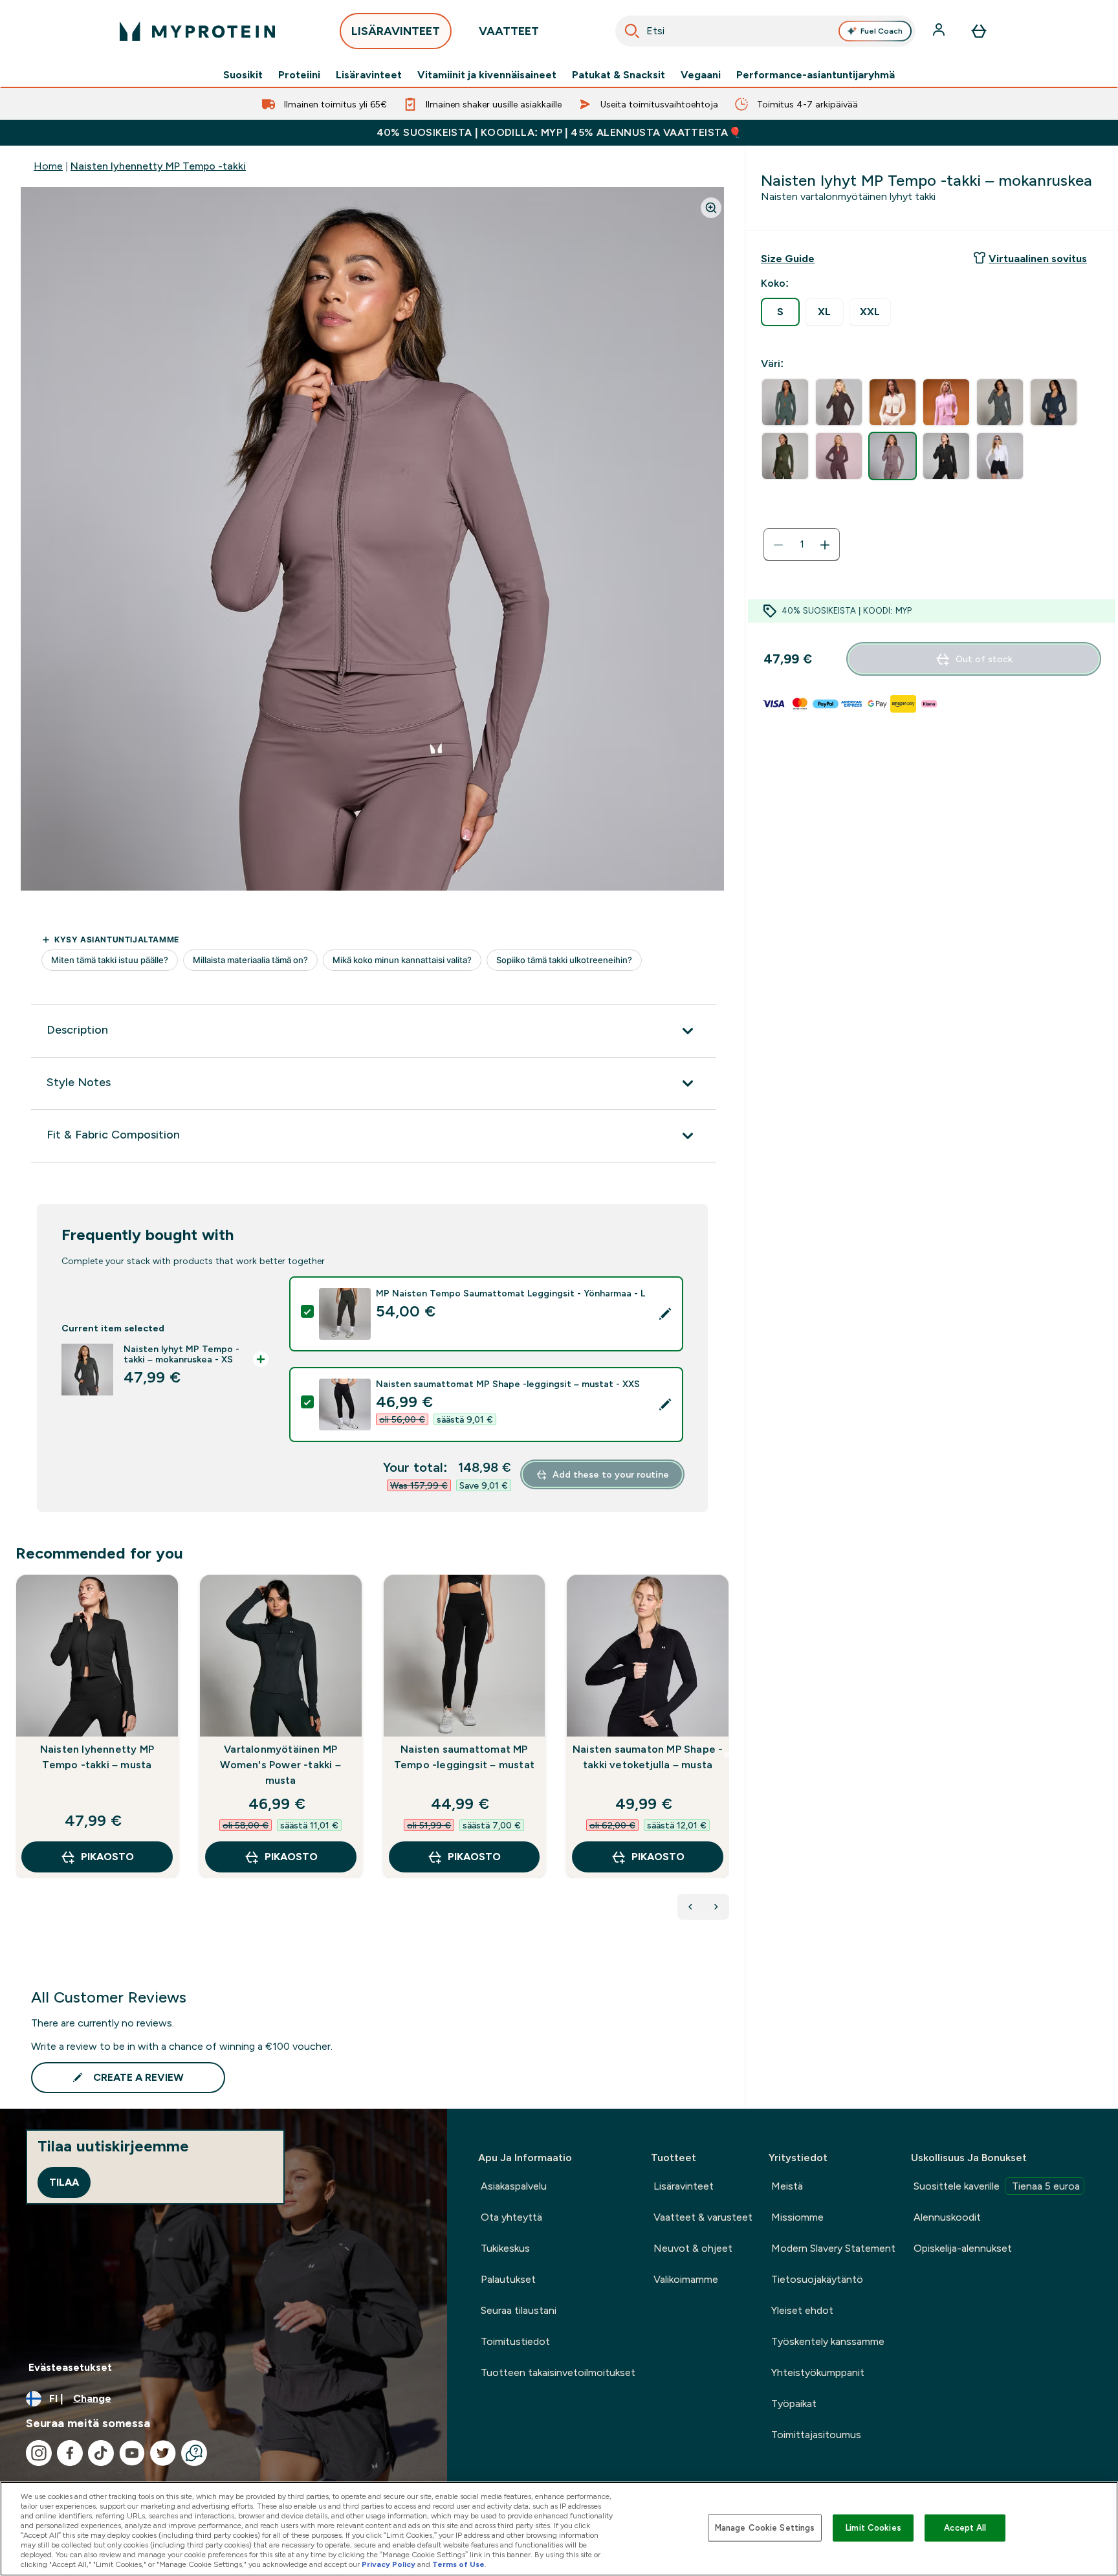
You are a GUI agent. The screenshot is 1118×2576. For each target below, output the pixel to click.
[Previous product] (690, 1907)
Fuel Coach (882, 31)
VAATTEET (509, 31)
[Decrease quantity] (778, 545)
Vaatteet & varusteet (703, 2217)
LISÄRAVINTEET (396, 31)
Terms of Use (458, 2564)
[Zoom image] (711, 208)
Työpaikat (794, 2404)
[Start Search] (632, 31)
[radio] (780, 312)
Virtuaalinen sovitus (1038, 259)
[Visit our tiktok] (101, 2453)
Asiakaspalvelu (514, 2186)
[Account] (940, 31)
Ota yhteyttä (511, 2217)
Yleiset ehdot (802, 2310)
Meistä (787, 2186)
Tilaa (64, 2182)
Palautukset (508, 2279)
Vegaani (701, 75)
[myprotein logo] (197, 31)
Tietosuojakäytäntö (817, 2279)
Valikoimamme (686, 2279)
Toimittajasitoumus (816, 2435)
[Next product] (716, 1907)
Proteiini (299, 75)
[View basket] (979, 31)
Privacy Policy (389, 2564)
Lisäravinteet (369, 75)
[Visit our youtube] (132, 2453)
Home (48, 166)
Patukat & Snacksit (619, 75)
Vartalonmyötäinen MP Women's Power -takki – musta (280, 1765)
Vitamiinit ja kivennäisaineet (487, 75)
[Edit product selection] (665, 1314)
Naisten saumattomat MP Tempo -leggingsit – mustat (464, 1757)
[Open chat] (194, 2453)
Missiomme (797, 2217)
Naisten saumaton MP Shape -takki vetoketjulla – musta (648, 1757)
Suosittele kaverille (997, 2186)
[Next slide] (727, 1755)
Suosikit (243, 75)
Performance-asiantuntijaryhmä (816, 75)
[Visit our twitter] (163, 2453)
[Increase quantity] (825, 545)
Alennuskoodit (947, 2217)
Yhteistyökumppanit (818, 2372)
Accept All (965, 2528)
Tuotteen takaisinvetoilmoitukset (558, 2372)
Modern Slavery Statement (833, 2248)
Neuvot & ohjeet (693, 2248)
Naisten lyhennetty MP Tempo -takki (158, 166)
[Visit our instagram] (39, 2453)
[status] (802, 545)
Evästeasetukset (70, 2367)
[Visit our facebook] (70, 2453)
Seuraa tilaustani (519, 2310)
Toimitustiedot (515, 2341)
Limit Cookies (873, 2528)
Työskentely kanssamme (828, 2341)
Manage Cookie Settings (765, 2528)
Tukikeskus (505, 2248)
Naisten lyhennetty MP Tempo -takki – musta (97, 1757)
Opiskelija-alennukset (963, 2248)
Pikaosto (107, 1857)
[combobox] (765, 31)
